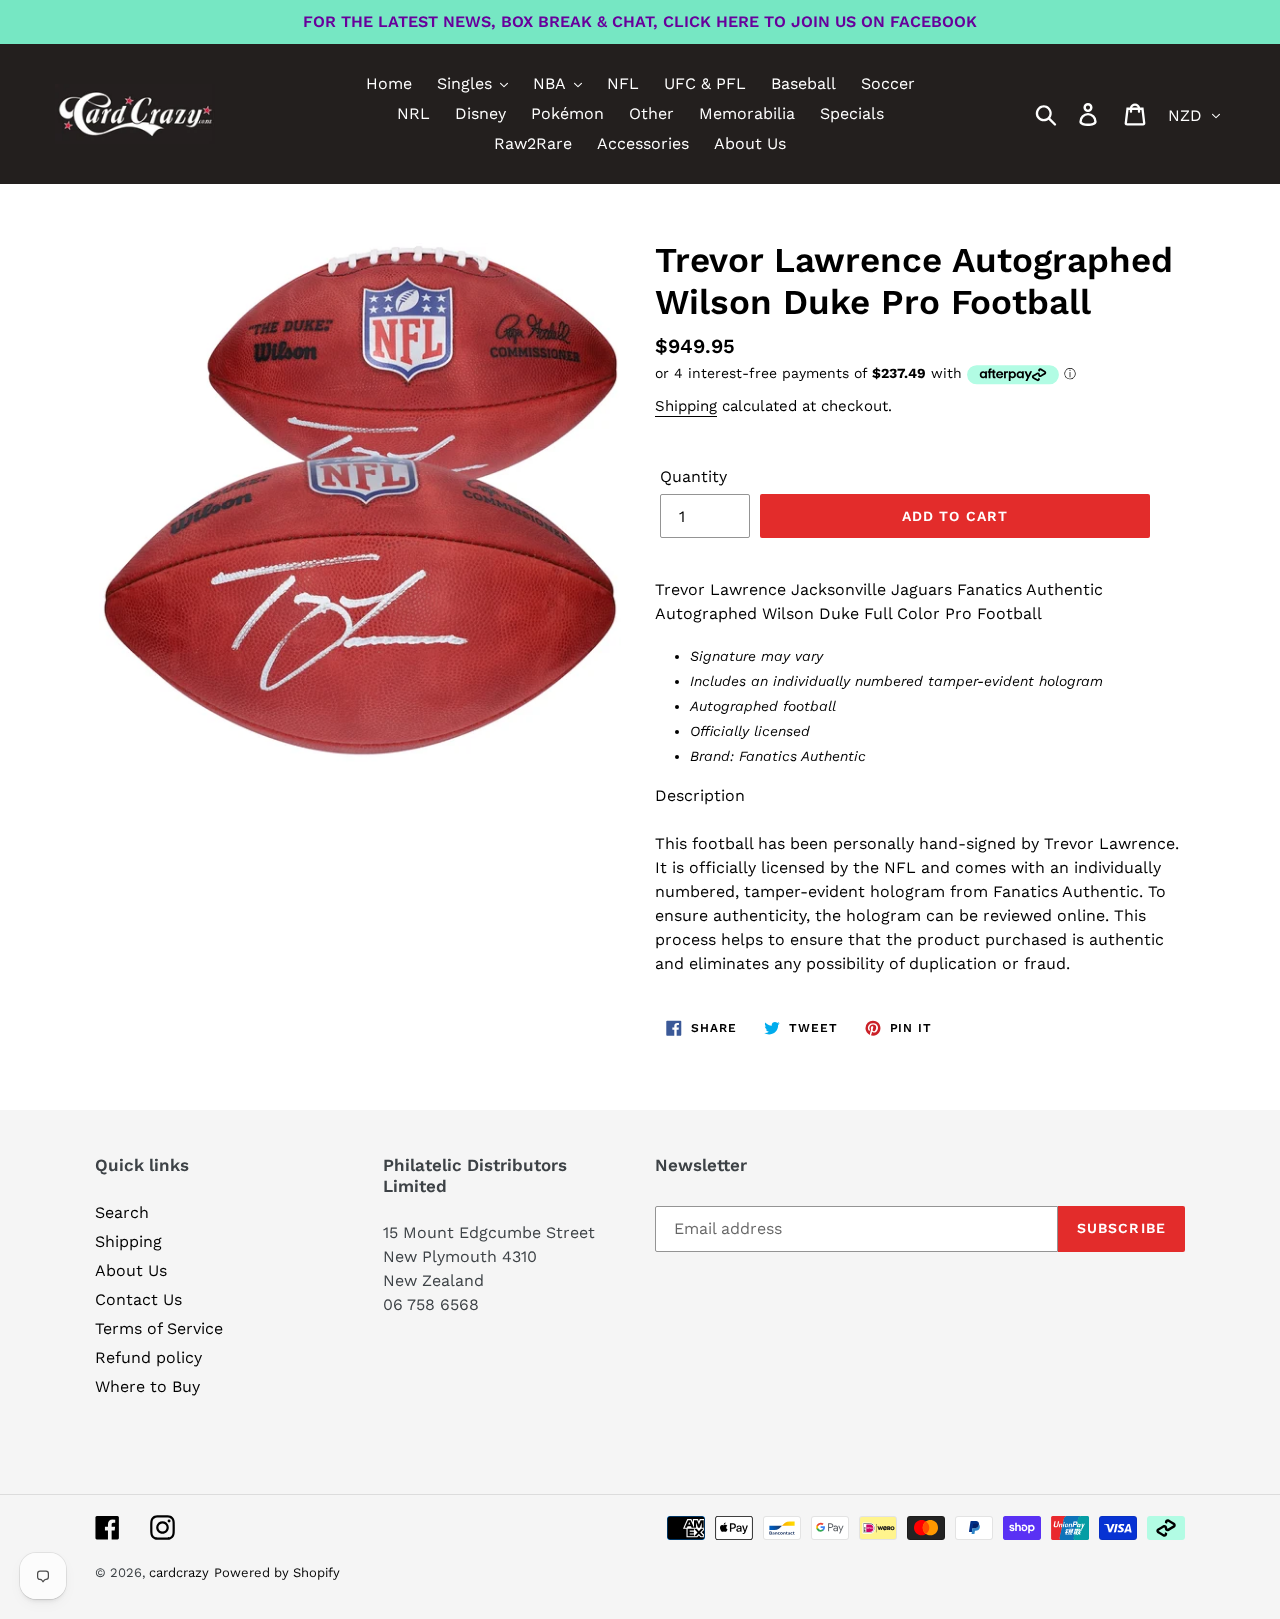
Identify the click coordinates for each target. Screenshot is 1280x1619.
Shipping (686, 406)
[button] (920, 808)
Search (122, 1212)
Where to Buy (147, 1386)
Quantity (693, 476)
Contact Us (138, 1299)
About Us (131, 1270)
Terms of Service (159, 1328)
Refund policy (148, 1357)
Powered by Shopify (277, 1572)
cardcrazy (179, 1572)
